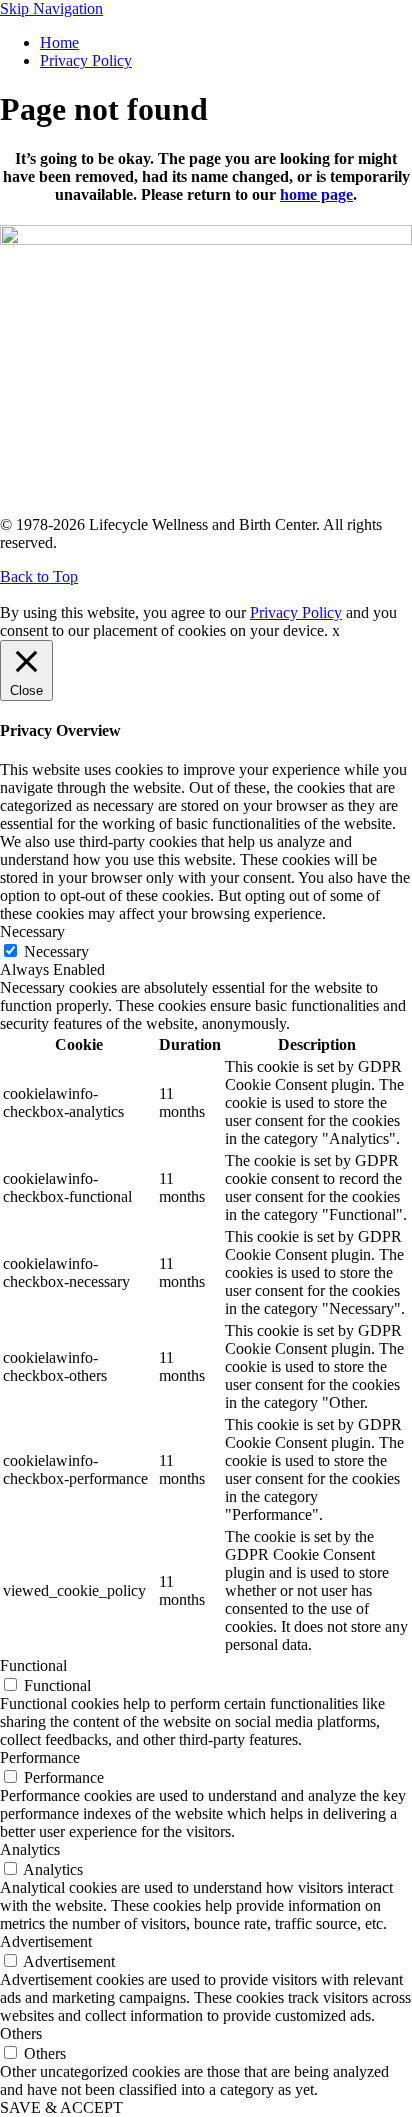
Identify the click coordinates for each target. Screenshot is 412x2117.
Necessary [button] (32, 931)
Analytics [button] (30, 1849)
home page (316, 194)
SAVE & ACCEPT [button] (61, 2107)
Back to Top (39, 576)
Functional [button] (33, 1665)
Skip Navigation (51, 8)
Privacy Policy (86, 60)
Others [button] (21, 2033)
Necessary (56, 951)
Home (59, 42)
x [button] (336, 630)
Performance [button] (40, 1757)
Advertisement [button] (46, 1941)
